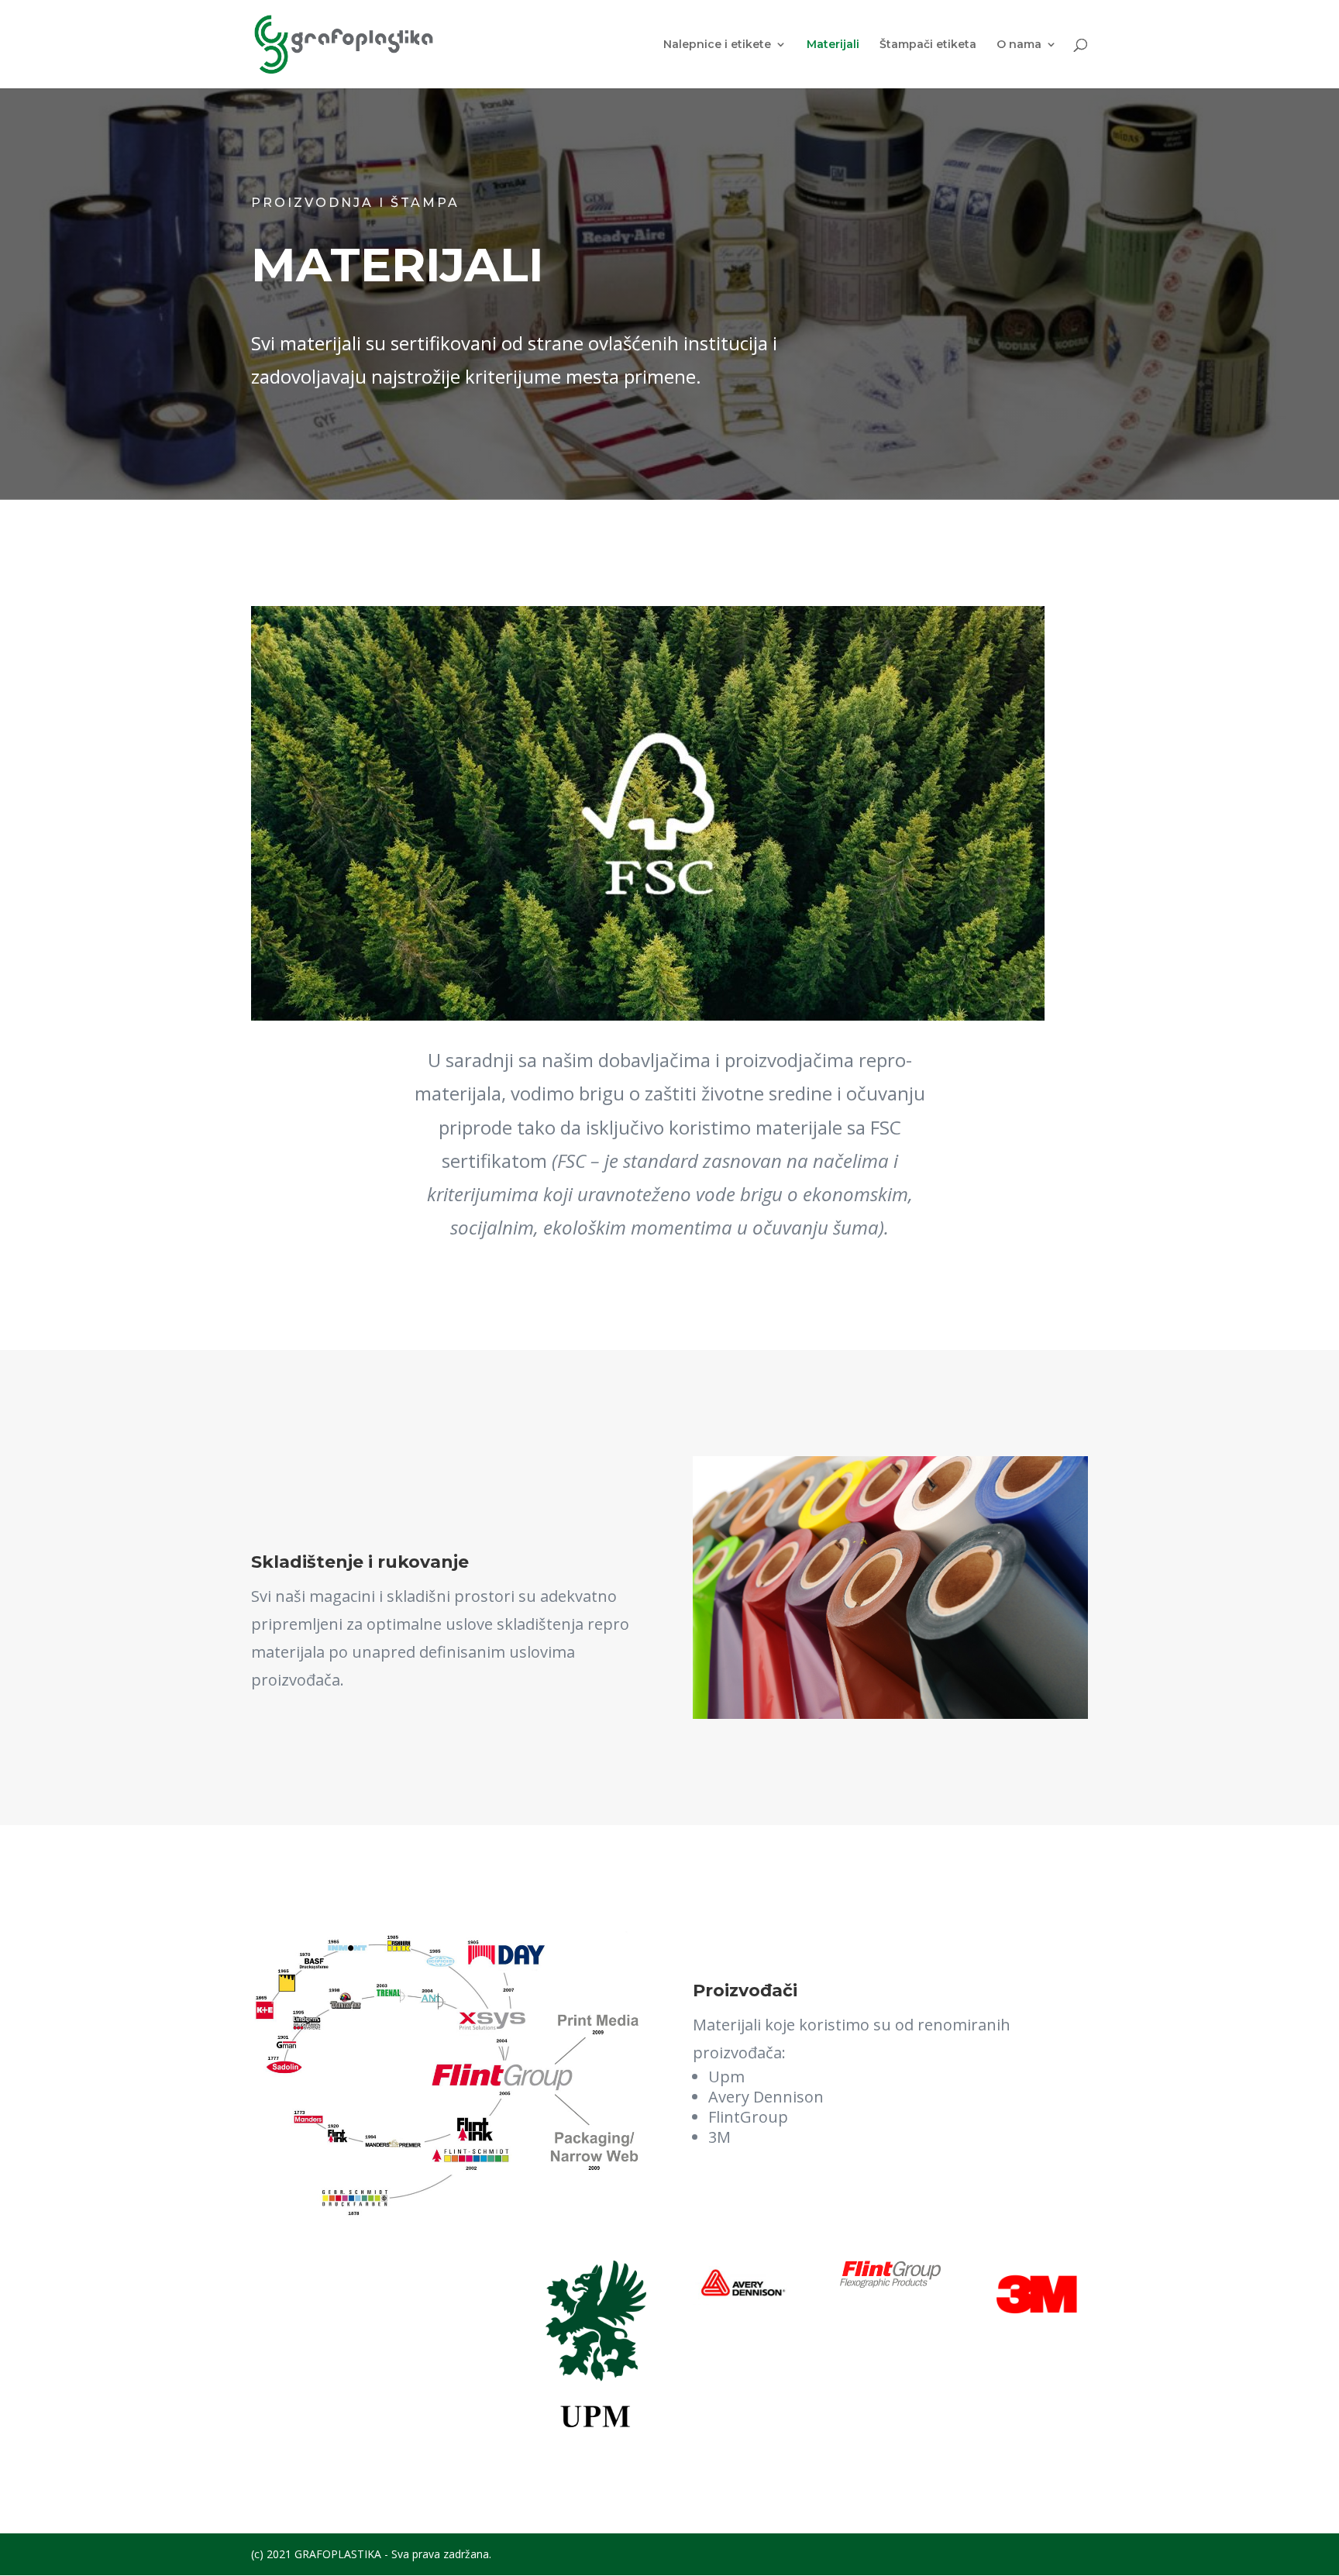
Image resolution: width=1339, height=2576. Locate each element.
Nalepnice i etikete (717, 45)
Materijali (833, 45)
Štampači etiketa (928, 45)
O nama (1019, 45)
